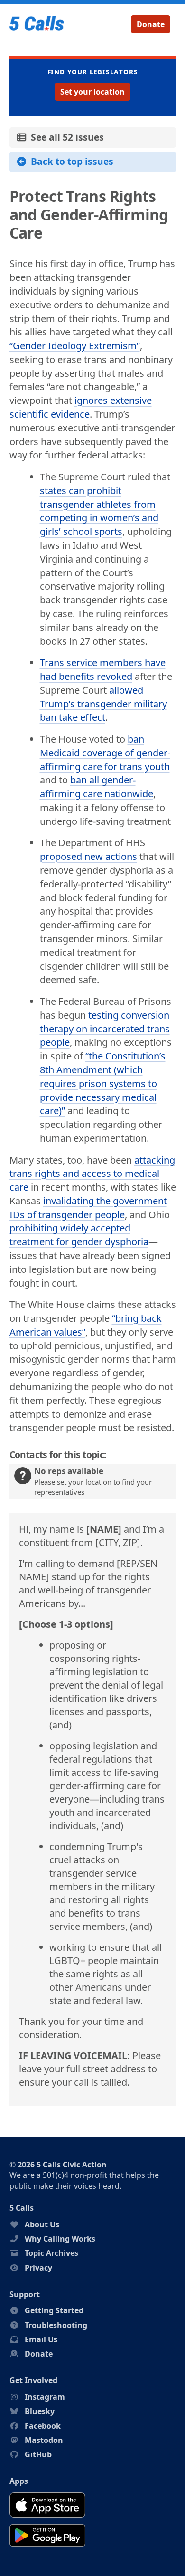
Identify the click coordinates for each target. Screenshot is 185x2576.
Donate (151, 24)
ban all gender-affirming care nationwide (97, 787)
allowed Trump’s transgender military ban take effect (103, 704)
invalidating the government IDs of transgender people (88, 1208)
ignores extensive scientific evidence (81, 407)
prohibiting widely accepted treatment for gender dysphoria (79, 1235)
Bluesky (40, 2411)
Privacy (38, 2268)
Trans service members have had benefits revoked (103, 669)
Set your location (92, 92)
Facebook (43, 2426)
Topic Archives (51, 2253)
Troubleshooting (56, 2325)
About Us (42, 2224)
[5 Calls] (37, 24)
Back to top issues (70, 161)
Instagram (45, 2397)
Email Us (41, 2339)
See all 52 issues (65, 137)
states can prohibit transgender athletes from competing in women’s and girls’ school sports (99, 511)
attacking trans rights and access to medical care (92, 1174)
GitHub (38, 2454)
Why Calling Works (60, 2239)
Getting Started (54, 2310)
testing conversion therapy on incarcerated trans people (105, 1029)
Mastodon (44, 2440)
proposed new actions (88, 856)
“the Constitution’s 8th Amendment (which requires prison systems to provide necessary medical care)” (103, 1083)
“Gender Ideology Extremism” (75, 346)
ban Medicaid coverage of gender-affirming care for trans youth (105, 753)
